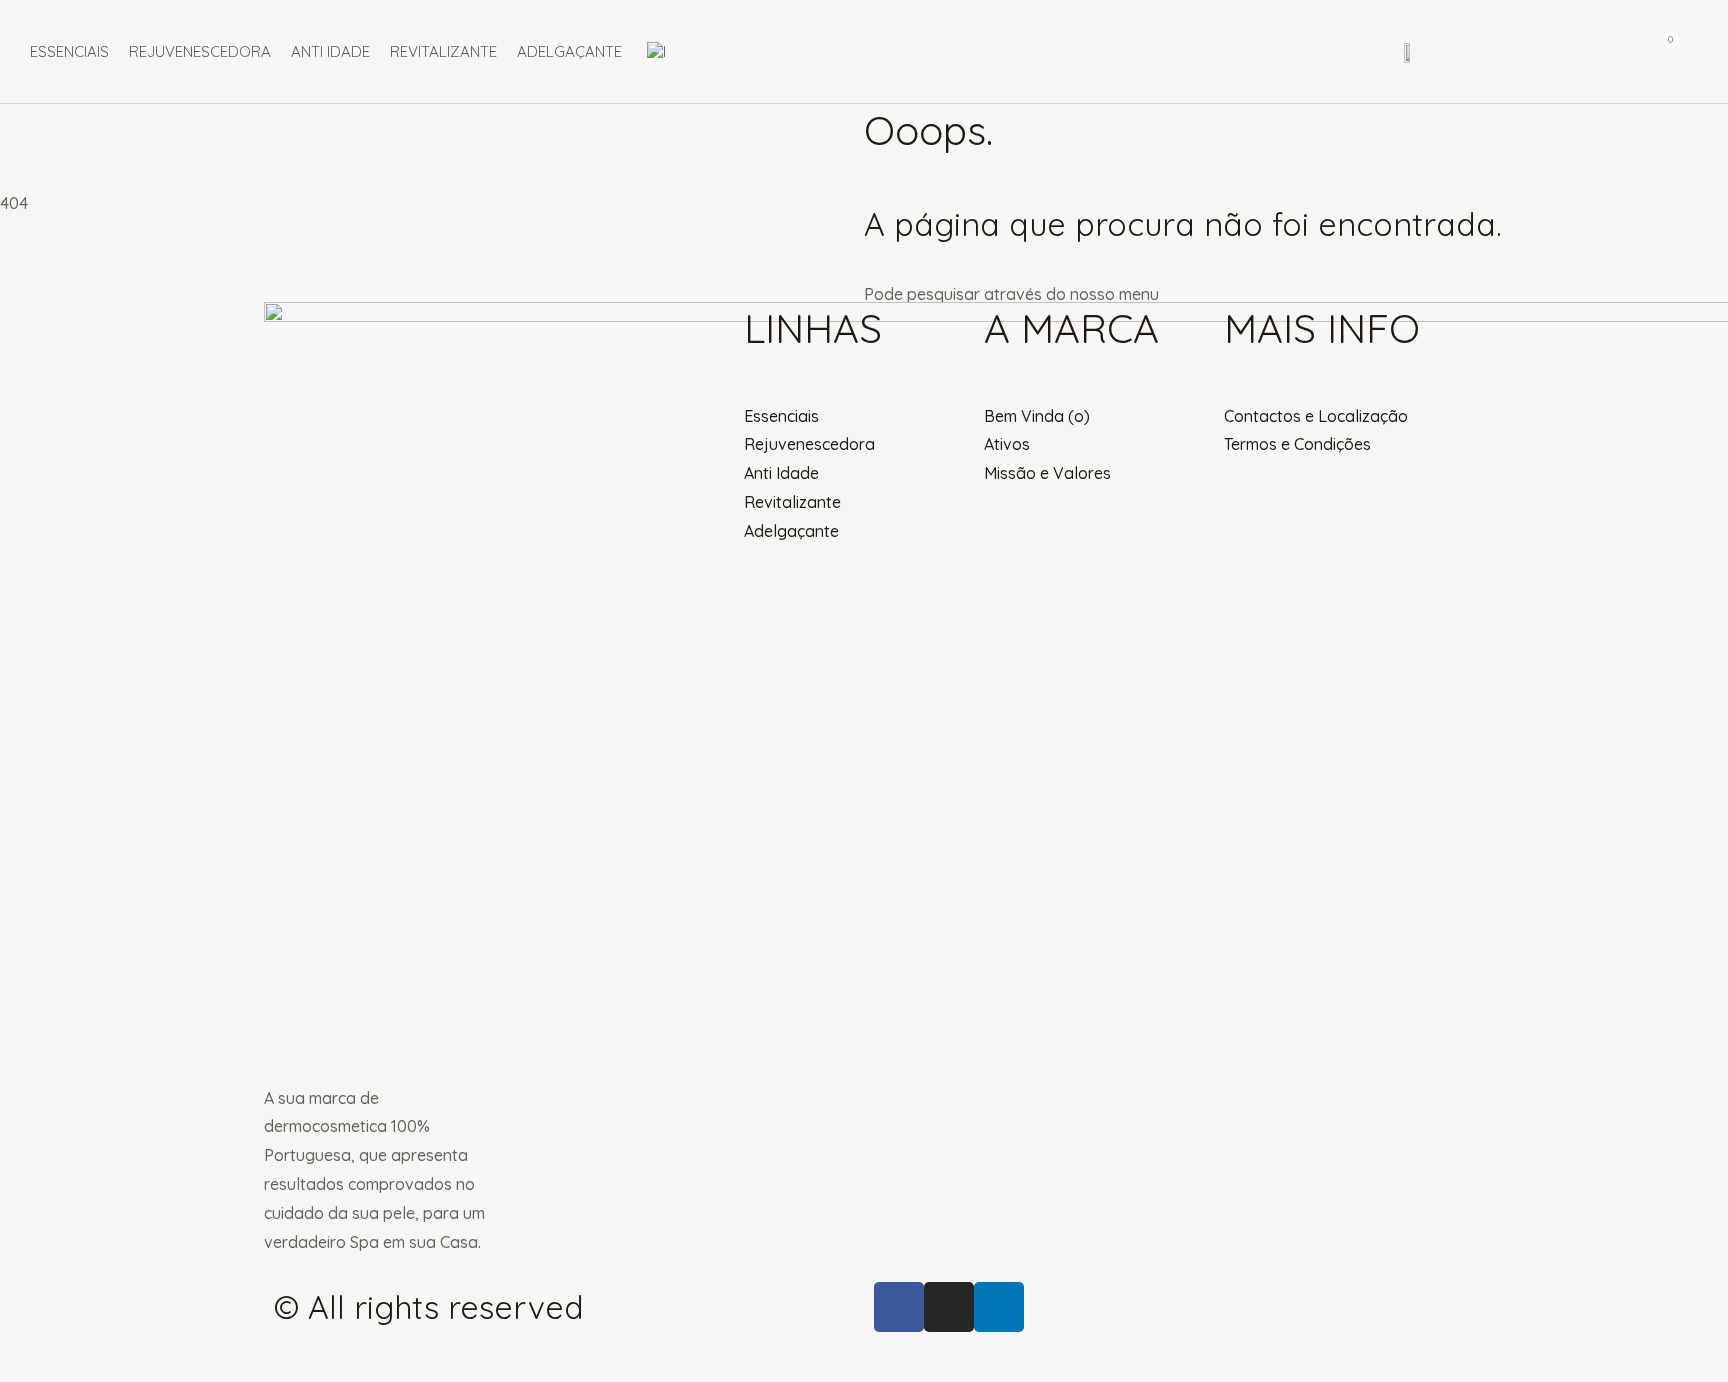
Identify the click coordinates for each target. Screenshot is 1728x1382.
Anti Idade (330, 51)
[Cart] (1662, 51)
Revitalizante (443, 51)
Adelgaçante (569, 51)
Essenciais (69, 51)
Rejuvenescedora (200, 51)
